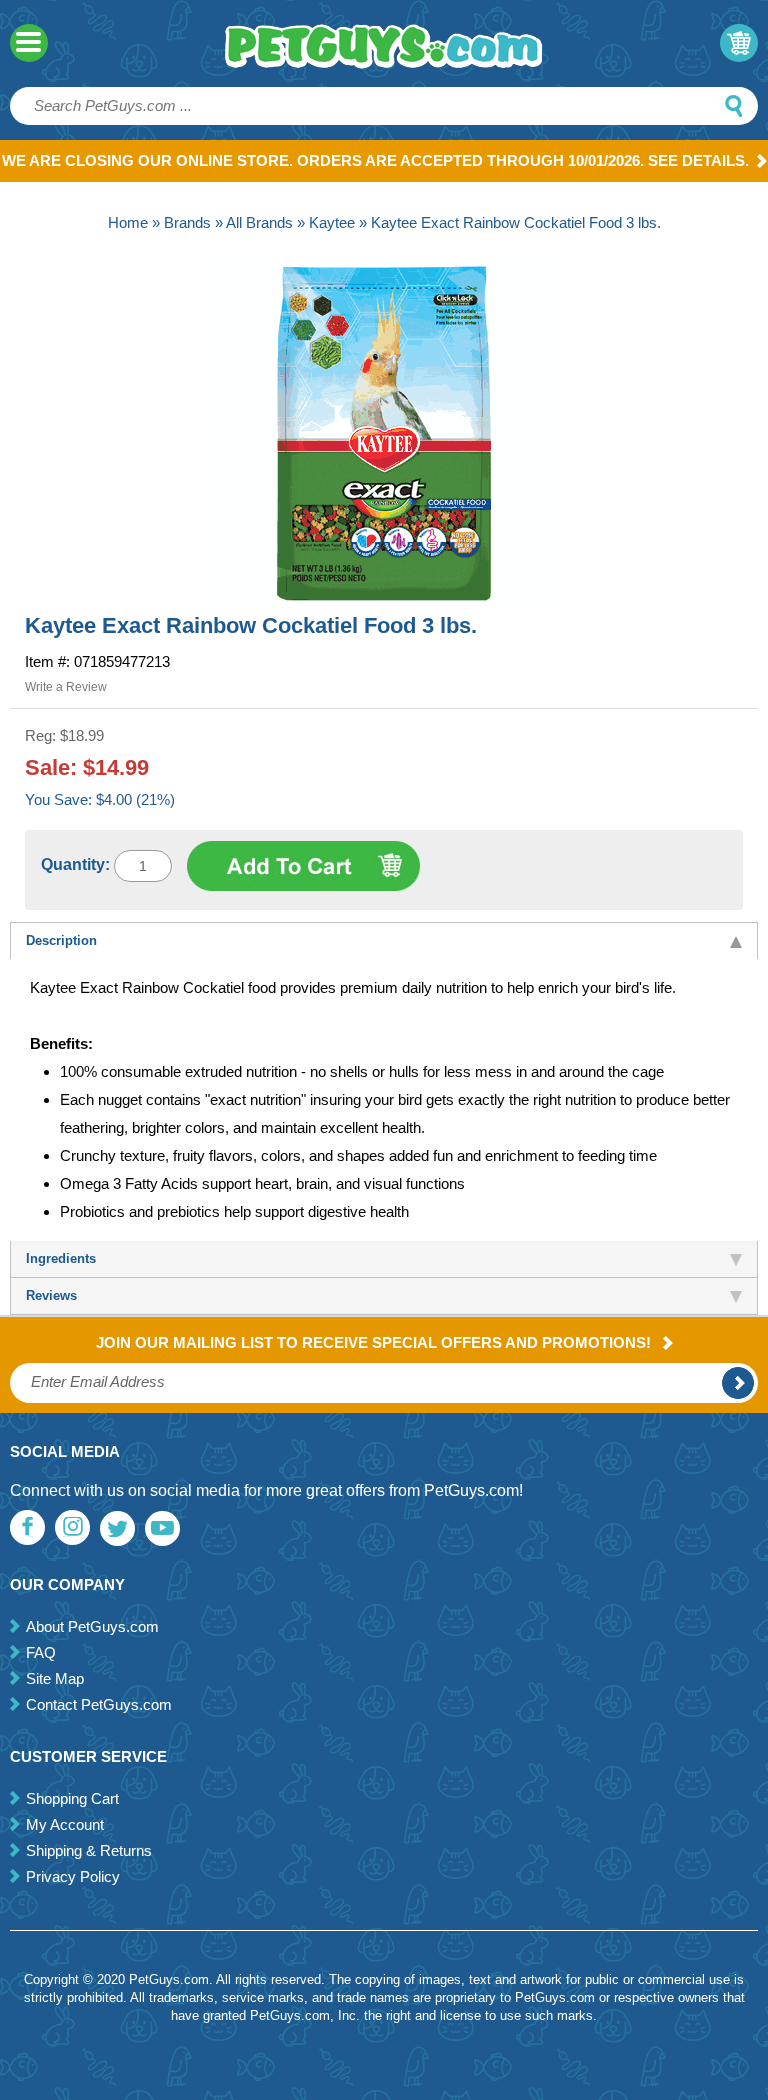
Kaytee (332, 222)
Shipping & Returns (89, 1850)
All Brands (259, 222)
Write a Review (66, 687)
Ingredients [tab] (61, 1258)
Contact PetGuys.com (99, 1704)
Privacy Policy (73, 1876)
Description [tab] (61, 940)
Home (128, 222)
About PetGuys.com (92, 1626)
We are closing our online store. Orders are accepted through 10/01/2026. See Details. (375, 160)
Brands (187, 222)
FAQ (41, 1652)
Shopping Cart (72, 1798)
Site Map (55, 1678)
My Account (65, 1824)
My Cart (739, 43)
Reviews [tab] (51, 1295)
